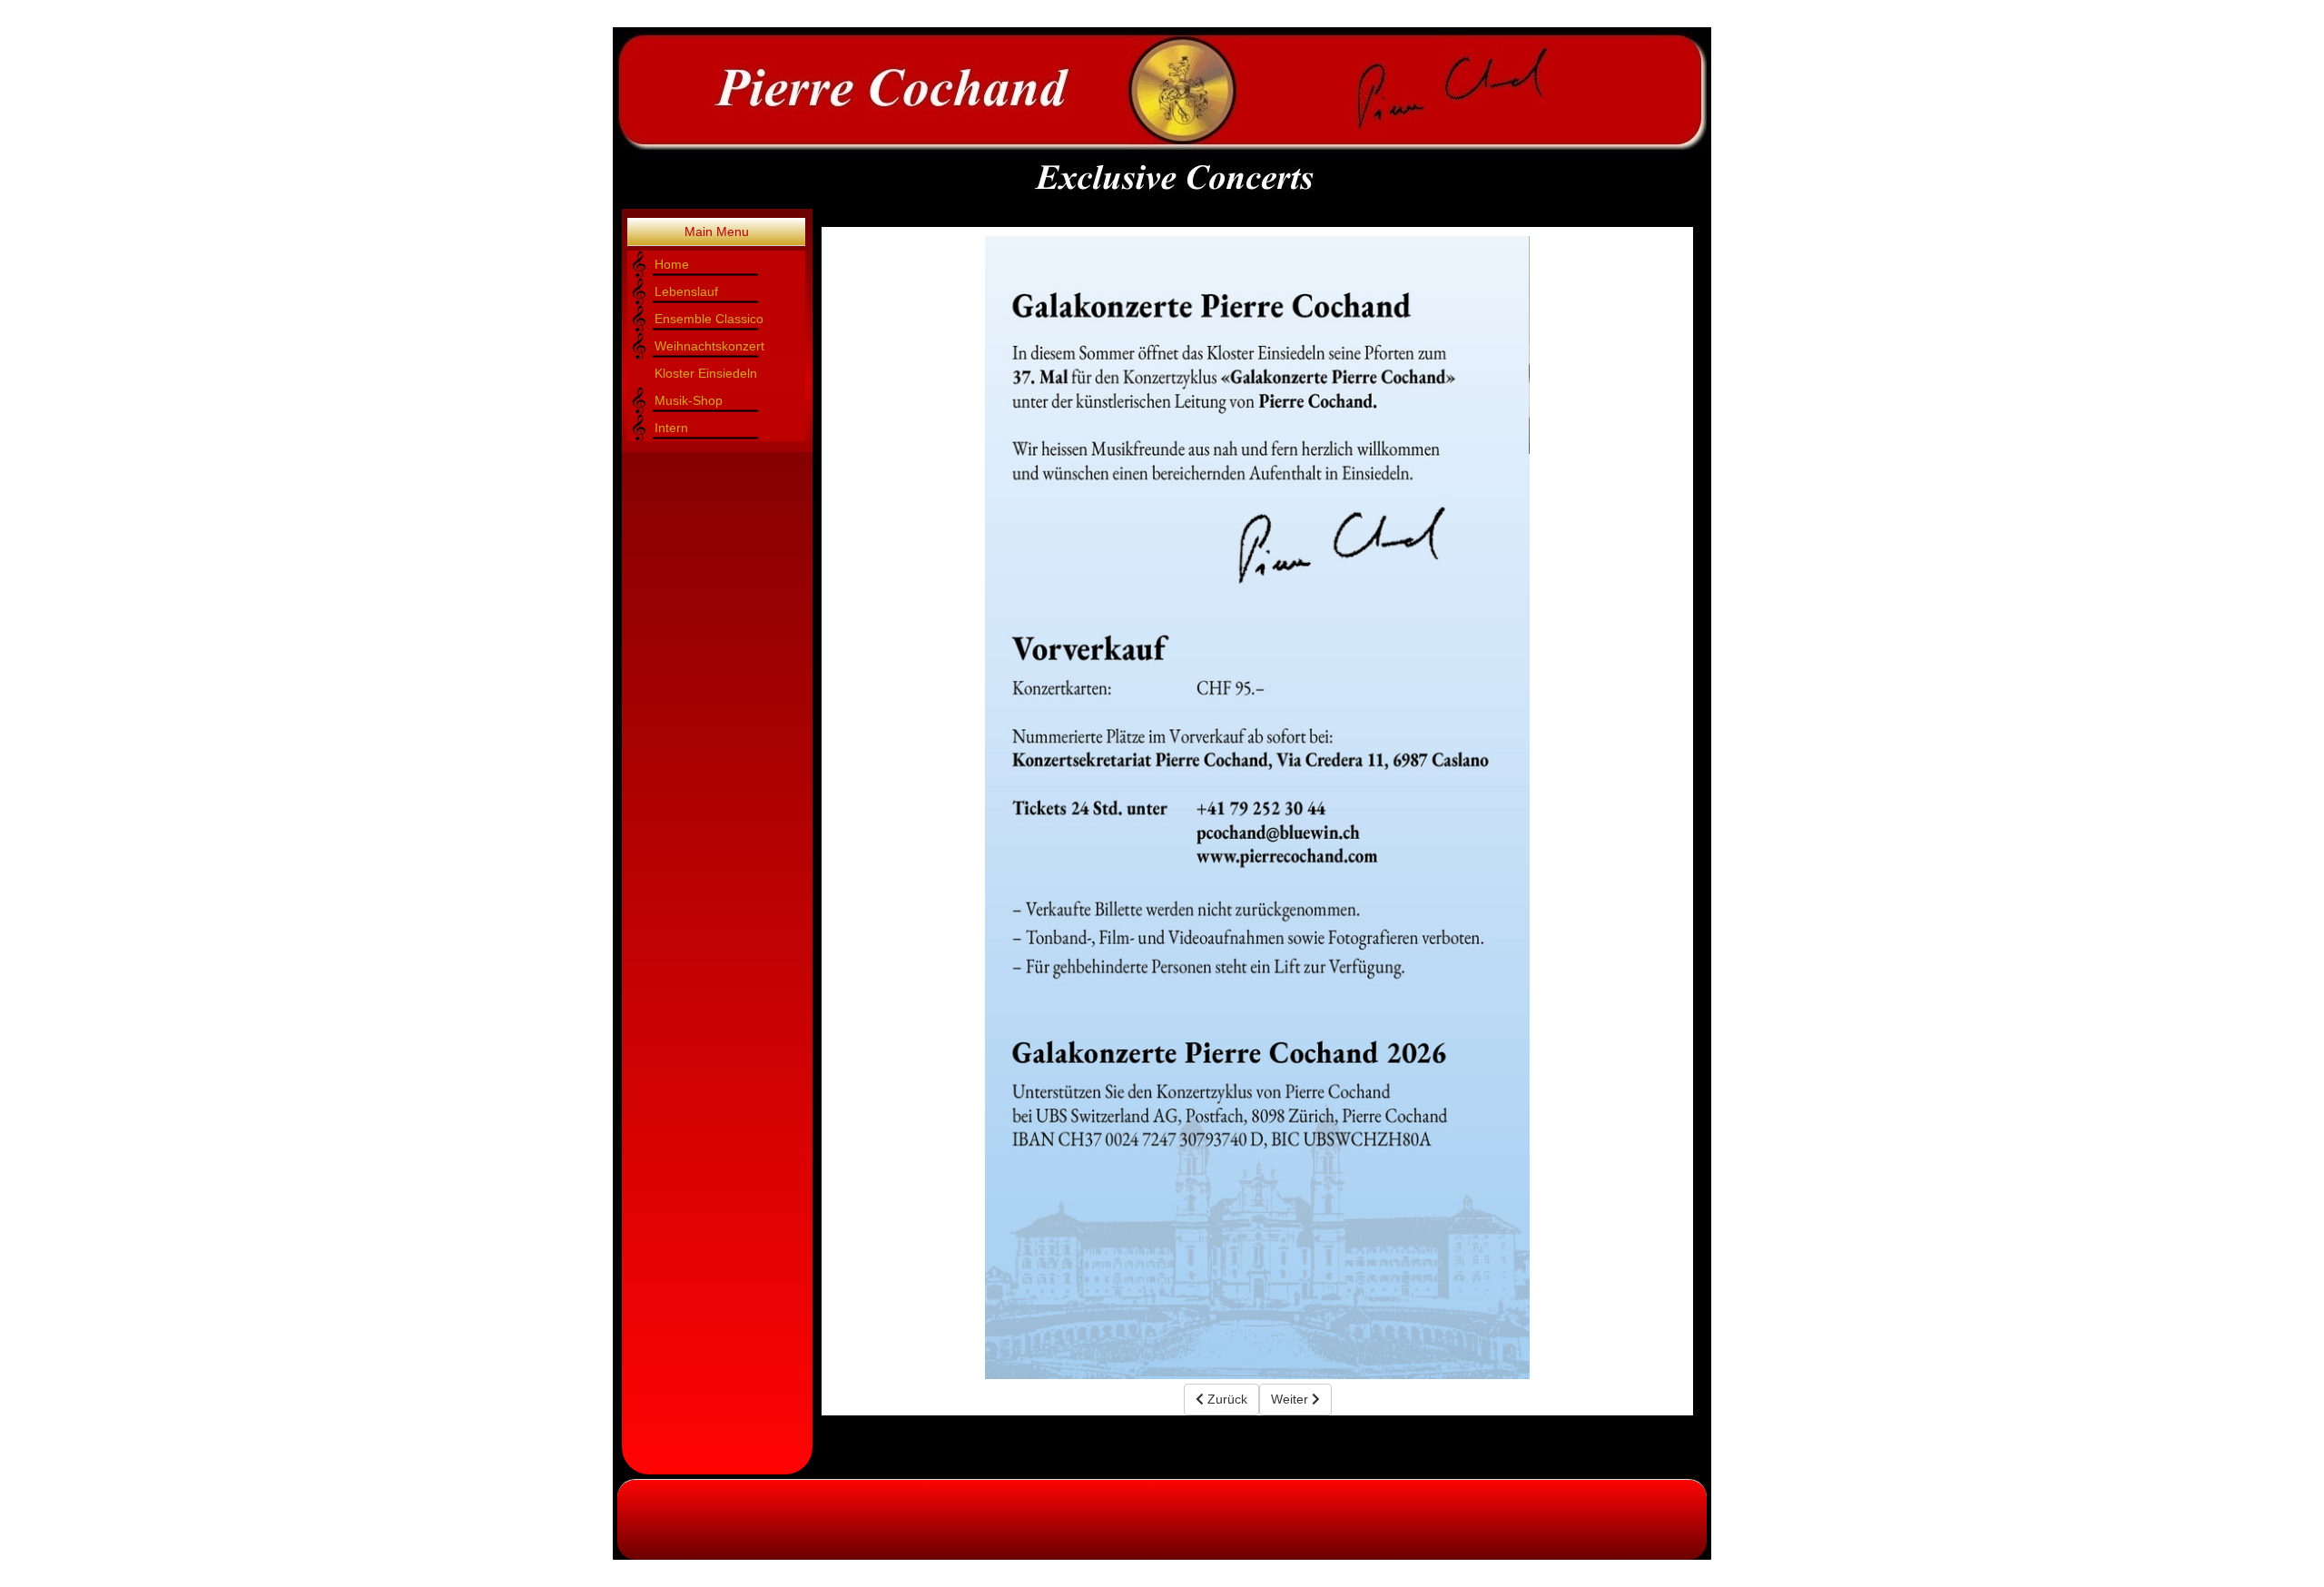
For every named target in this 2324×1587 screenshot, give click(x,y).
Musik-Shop (689, 400)
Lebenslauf (686, 291)
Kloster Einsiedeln (706, 373)
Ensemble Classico (709, 319)
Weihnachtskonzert (709, 346)
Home (672, 264)
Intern (671, 428)
